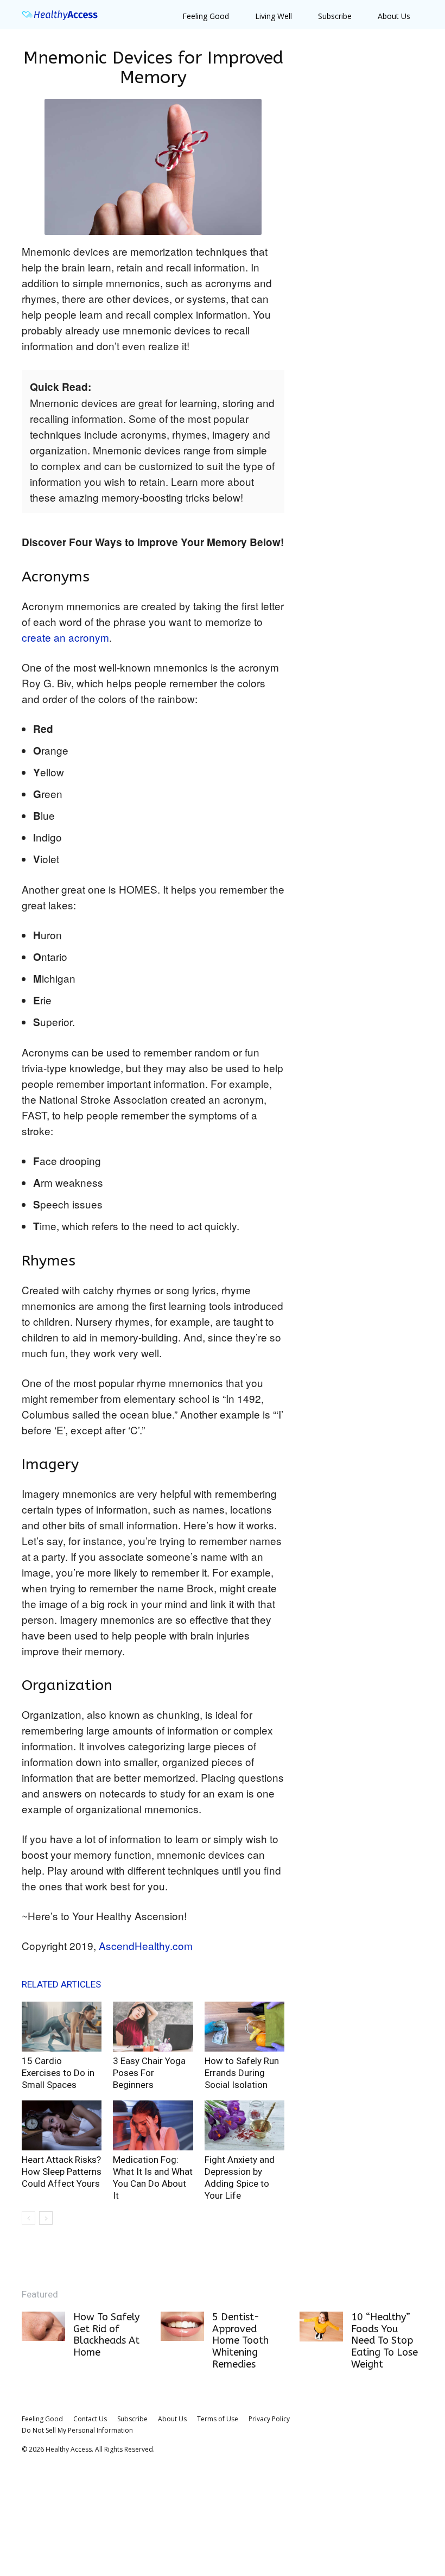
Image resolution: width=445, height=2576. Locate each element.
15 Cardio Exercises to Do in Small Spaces (58, 2073)
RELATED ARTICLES (61, 1984)
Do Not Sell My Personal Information (77, 2430)
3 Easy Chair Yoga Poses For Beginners (149, 2073)
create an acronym (65, 637)
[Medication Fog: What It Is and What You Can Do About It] (153, 2125)
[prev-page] (28, 2218)
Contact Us (90, 2419)
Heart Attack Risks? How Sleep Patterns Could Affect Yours (62, 2172)
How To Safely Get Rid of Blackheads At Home (106, 2335)
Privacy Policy (269, 2419)
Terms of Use (218, 2419)
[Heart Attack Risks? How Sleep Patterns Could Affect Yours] (62, 2125)
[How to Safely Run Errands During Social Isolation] (244, 2027)
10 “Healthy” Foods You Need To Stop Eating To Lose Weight (384, 2340)
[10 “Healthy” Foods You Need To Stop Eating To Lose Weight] (321, 2327)
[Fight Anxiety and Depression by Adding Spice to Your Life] (244, 2125)
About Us (394, 16)
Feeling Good (206, 16)
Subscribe (335, 16)
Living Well (274, 16)
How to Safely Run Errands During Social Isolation (242, 2073)
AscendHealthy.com (146, 1945)
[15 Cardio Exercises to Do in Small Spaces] (62, 2027)
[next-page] (46, 2218)
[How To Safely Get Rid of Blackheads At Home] (43, 2326)
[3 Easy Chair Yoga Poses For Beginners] (153, 2027)
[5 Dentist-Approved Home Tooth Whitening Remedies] (182, 2326)
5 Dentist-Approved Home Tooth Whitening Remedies (240, 2340)
